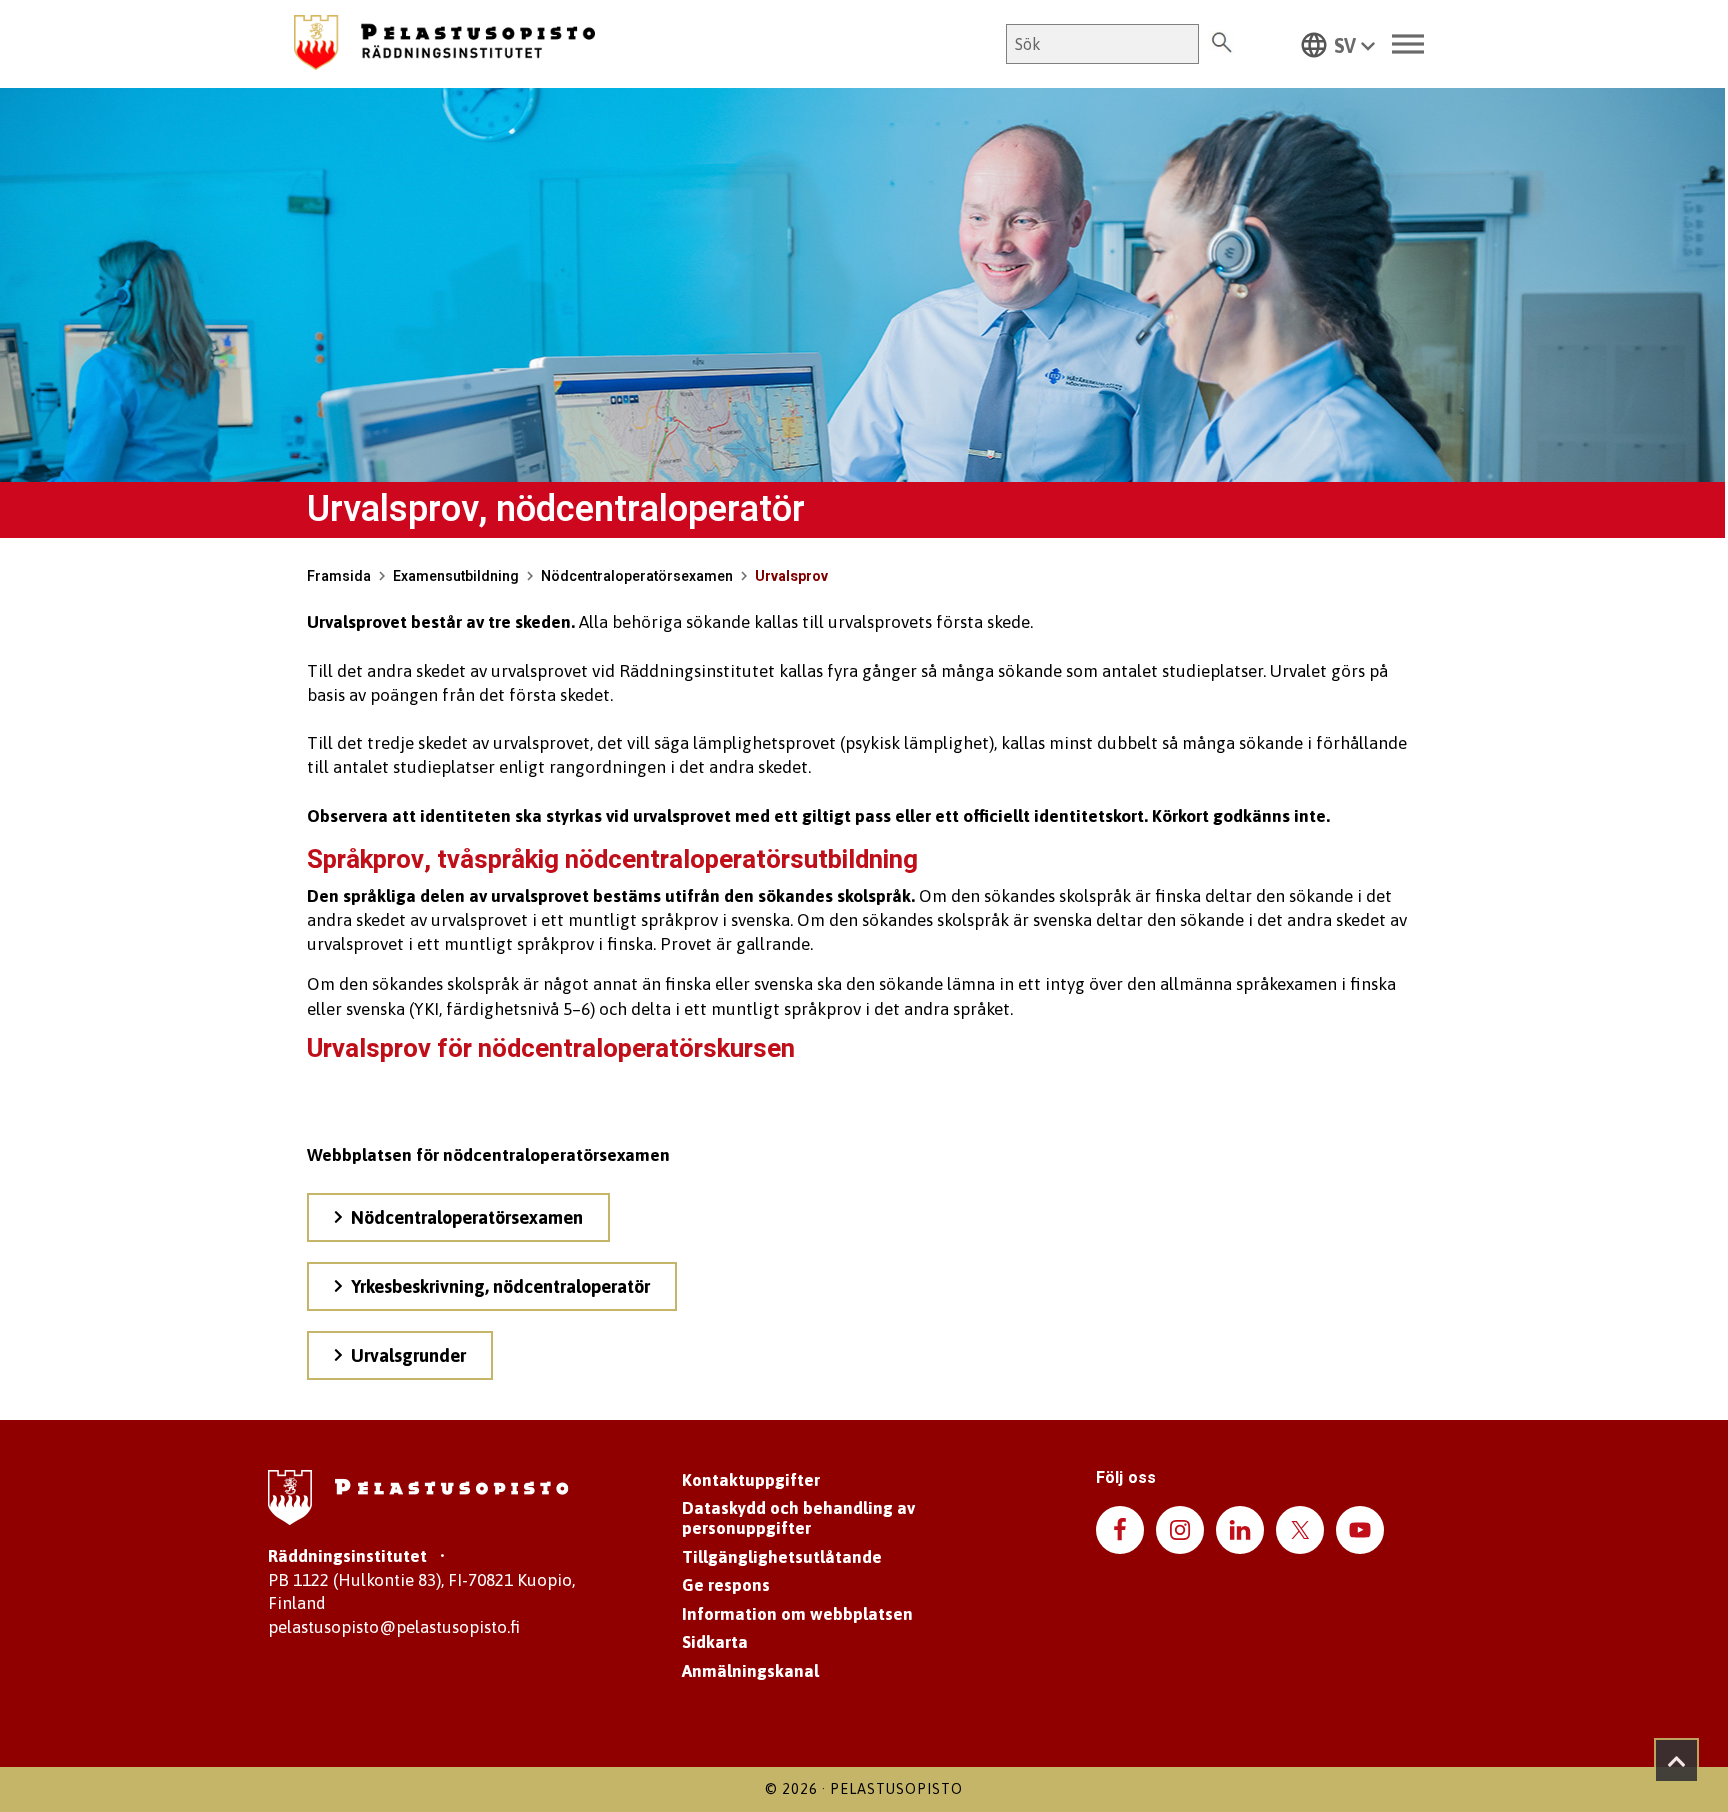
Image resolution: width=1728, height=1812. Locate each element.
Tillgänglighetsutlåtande (782, 1557)
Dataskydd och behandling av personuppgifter (798, 1518)
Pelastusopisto (896, 1789)
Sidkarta (715, 1642)
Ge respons (726, 1585)
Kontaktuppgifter (751, 1480)
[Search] (1221, 44)
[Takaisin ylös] (1676, 1760)
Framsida (339, 576)
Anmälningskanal (750, 1671)
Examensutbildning (456, 576)
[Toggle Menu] (1408, 44)
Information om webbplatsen (797, 1614)
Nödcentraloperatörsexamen (637, 576)
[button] (1338, 44)
